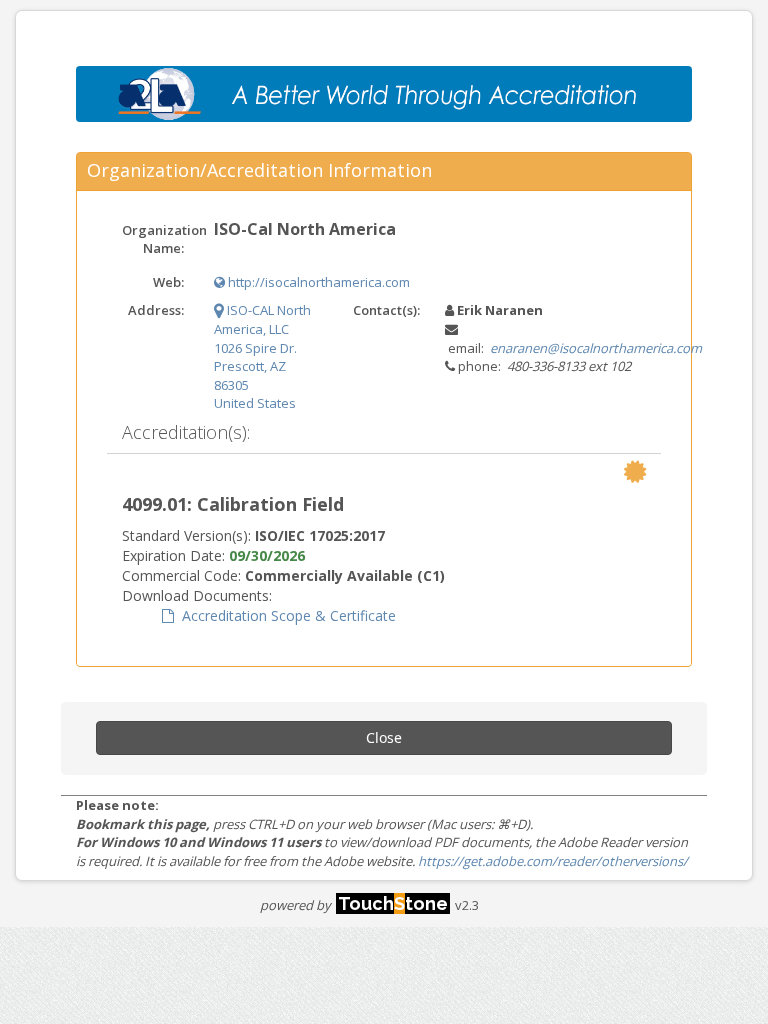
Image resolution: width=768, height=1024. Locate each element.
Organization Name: (160, 239)
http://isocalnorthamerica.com (317, 282)
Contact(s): (386, 310)
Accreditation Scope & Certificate (285, 615)
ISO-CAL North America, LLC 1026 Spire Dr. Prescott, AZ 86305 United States (262, 356)
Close (384, 737)
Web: (168, 282)
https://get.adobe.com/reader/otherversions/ (553, 861)
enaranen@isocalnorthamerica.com (596, 348)
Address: (156, 310)
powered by (354, 905)
